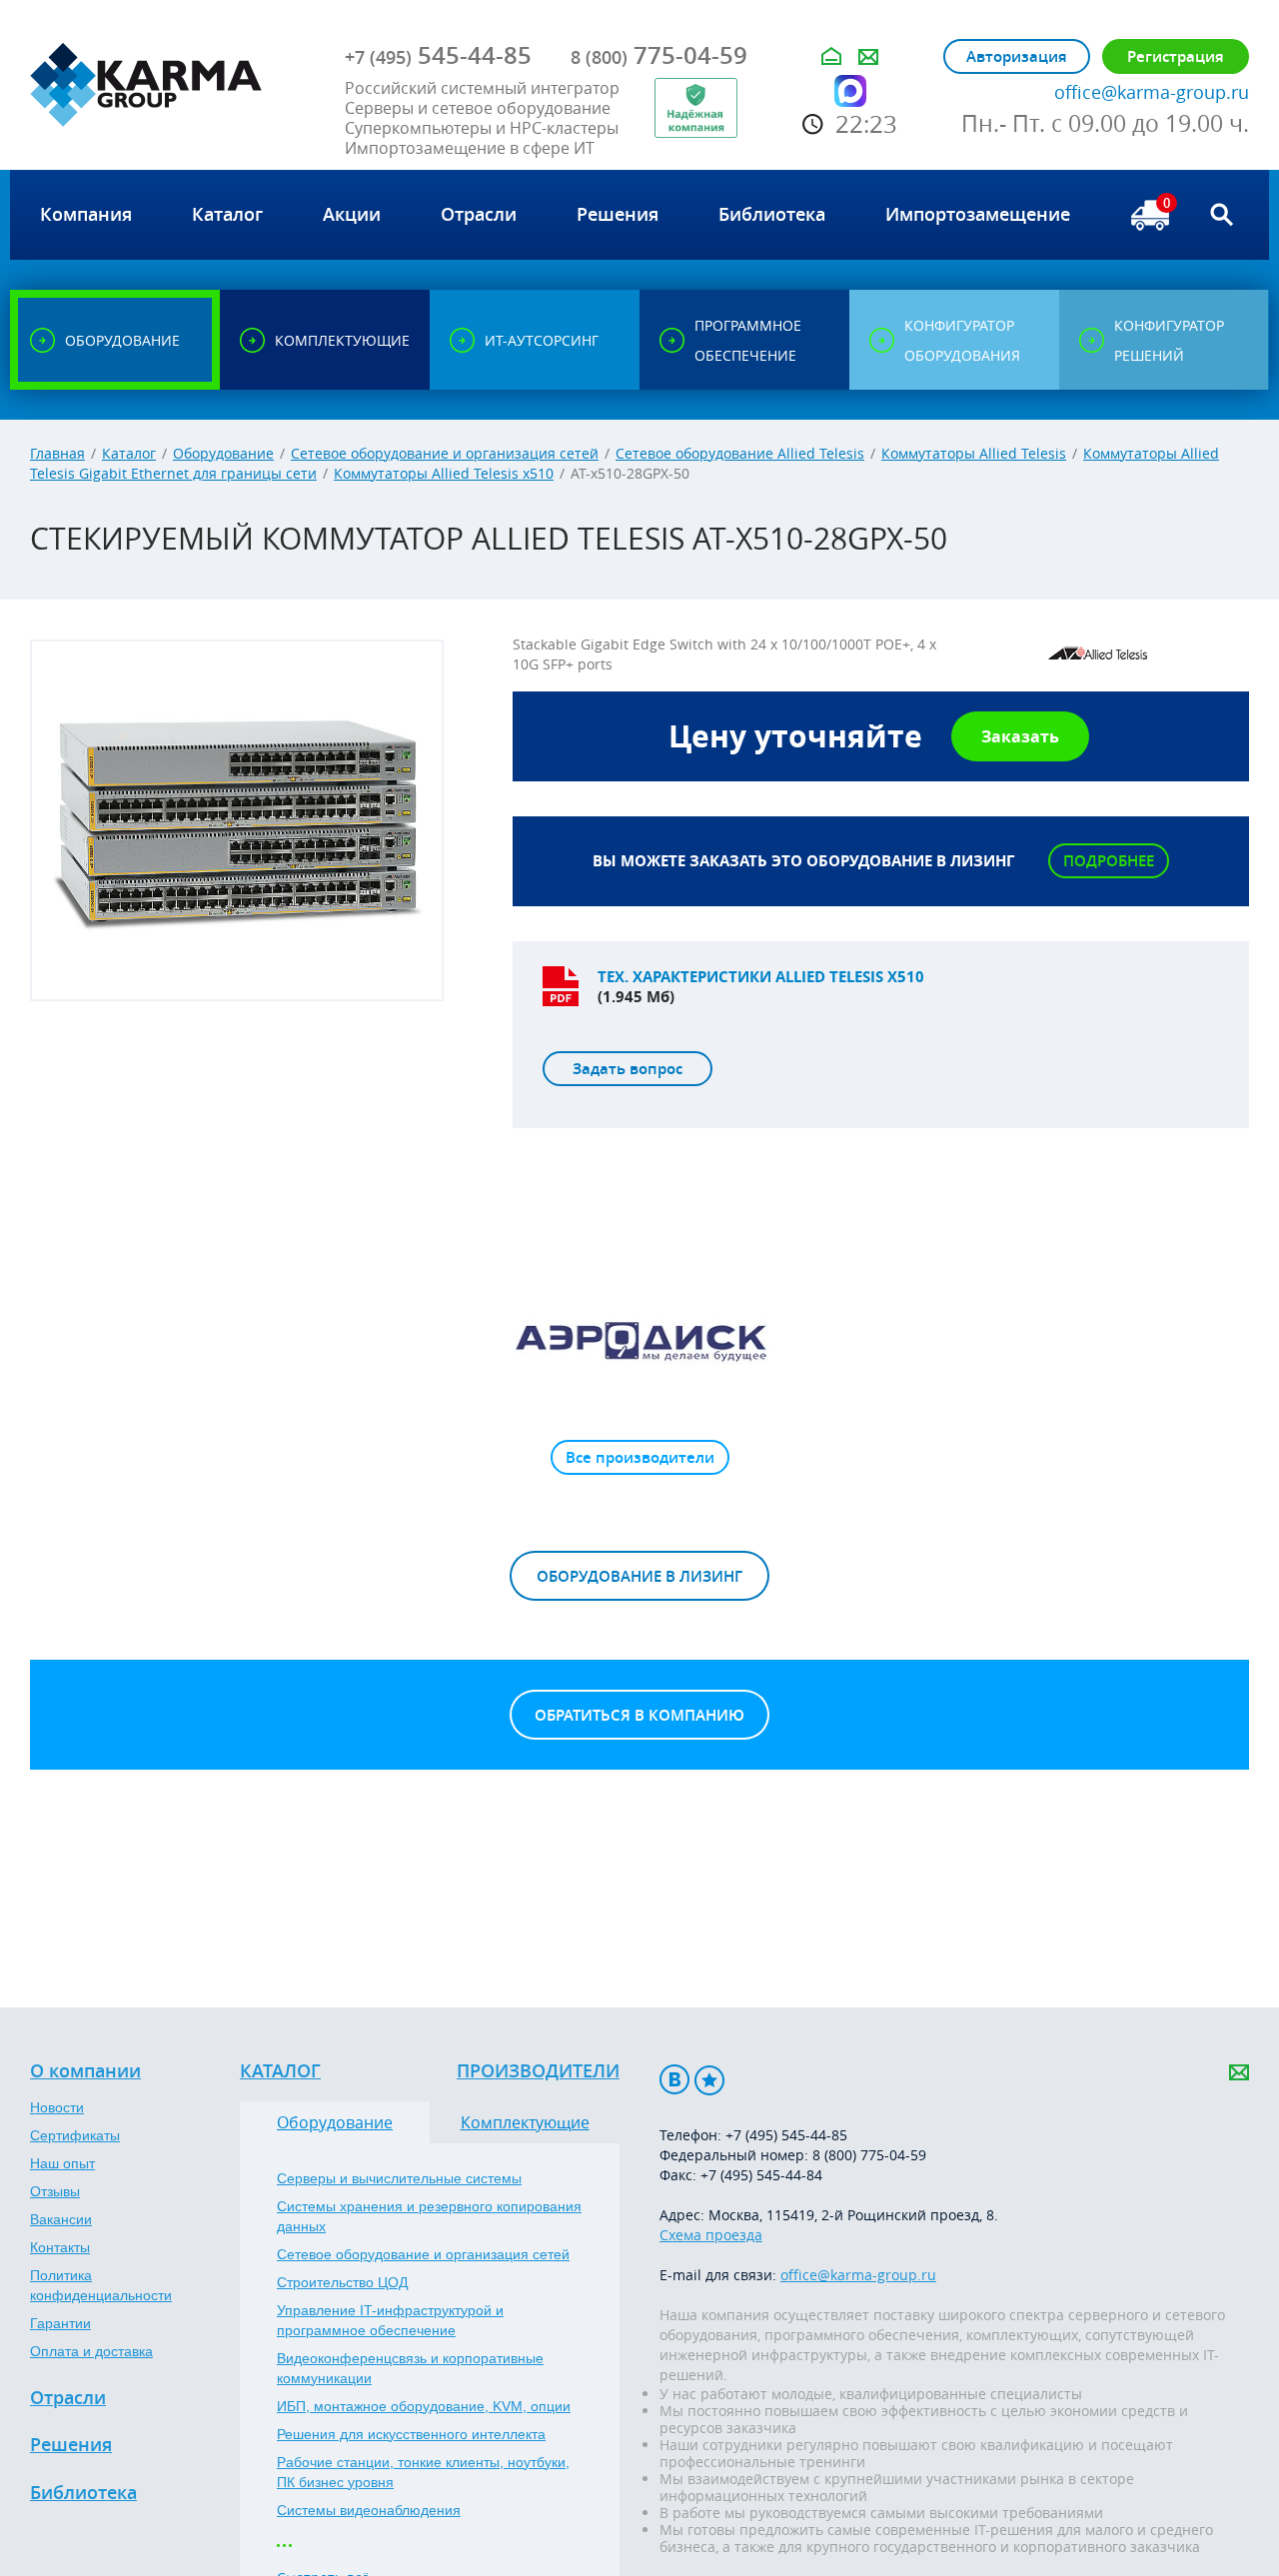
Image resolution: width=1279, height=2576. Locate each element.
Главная (57, 453)
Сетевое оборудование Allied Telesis (740, 453)
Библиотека (83, 2493)
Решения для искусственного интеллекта (411, 2434)
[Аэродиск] (639, 1340)
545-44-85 (438, 55)
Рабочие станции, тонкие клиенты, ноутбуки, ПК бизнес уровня (423, 2472)
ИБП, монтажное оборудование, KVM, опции (424, 2406)
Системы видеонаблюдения (369, 2510)
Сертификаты (75, 2135)
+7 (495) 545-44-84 (761, 2175)
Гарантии (60, 2323)
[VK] (674, 2080)
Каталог (129, 453)
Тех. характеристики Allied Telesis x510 (761, 977)
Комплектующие (525, 2122)
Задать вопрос (628, 1069)
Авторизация (1017, 56)
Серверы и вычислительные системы (399, 2178)
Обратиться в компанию (639, 1715)
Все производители (640, 1457)
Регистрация (1176, 56)
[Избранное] (709, 2080)
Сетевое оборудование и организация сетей (445, 453)
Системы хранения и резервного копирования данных (429, 2216)
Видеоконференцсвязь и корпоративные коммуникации (410, 2368)
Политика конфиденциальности (101, 2285)
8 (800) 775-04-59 (869, 2155)
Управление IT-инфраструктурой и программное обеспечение (390, 2320)
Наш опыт (62, 2163)
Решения (71, 2445)
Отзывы (55, 2191)
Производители (538, 2071)
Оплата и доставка (91, 2351)
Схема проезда (711, 2235)
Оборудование (223, 453)
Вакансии (61, 2219)
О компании (85, 2071)
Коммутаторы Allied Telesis (974, 453)
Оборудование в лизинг (639, 1576)
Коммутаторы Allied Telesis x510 (444, 473)
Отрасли (68, 2398)
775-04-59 (659, 55)
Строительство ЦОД (342, 2282)
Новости (57, 2107)
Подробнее (1109, 861)
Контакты (60, 2247)
